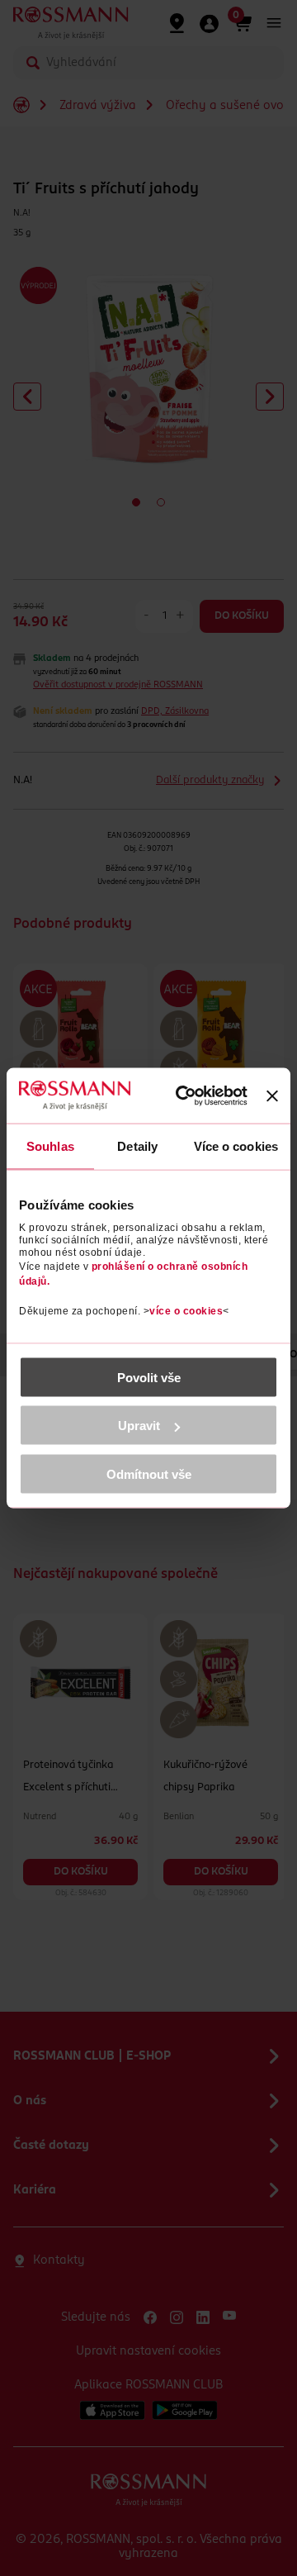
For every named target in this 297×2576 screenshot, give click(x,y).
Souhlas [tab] (50, 1146)
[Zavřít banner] (272, 1096)
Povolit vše (149, 1377)
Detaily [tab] (137, 1146)
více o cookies (186, 1310)
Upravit (139, 1426)
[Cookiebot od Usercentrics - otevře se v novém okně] (189, 1096)
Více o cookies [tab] (236, 1146)
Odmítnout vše (149, 1473)
